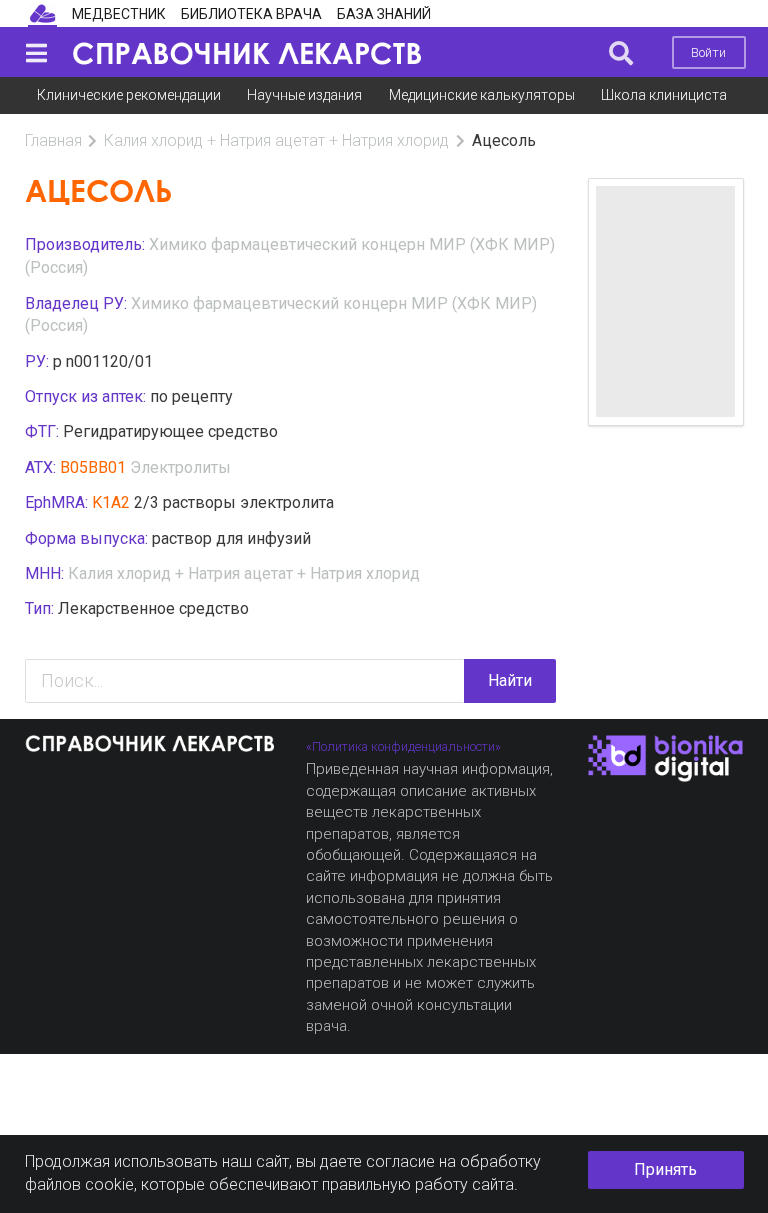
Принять (665, 1169)
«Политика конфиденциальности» (403, 746)
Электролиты (180, 467)
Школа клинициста (664, 95)
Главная (53, 140)
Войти (708, 52)
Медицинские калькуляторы (482, 95)
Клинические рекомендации (129, 95)
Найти (510, 680)
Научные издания (304, 95)
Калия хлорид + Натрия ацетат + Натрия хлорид (276, 140)
